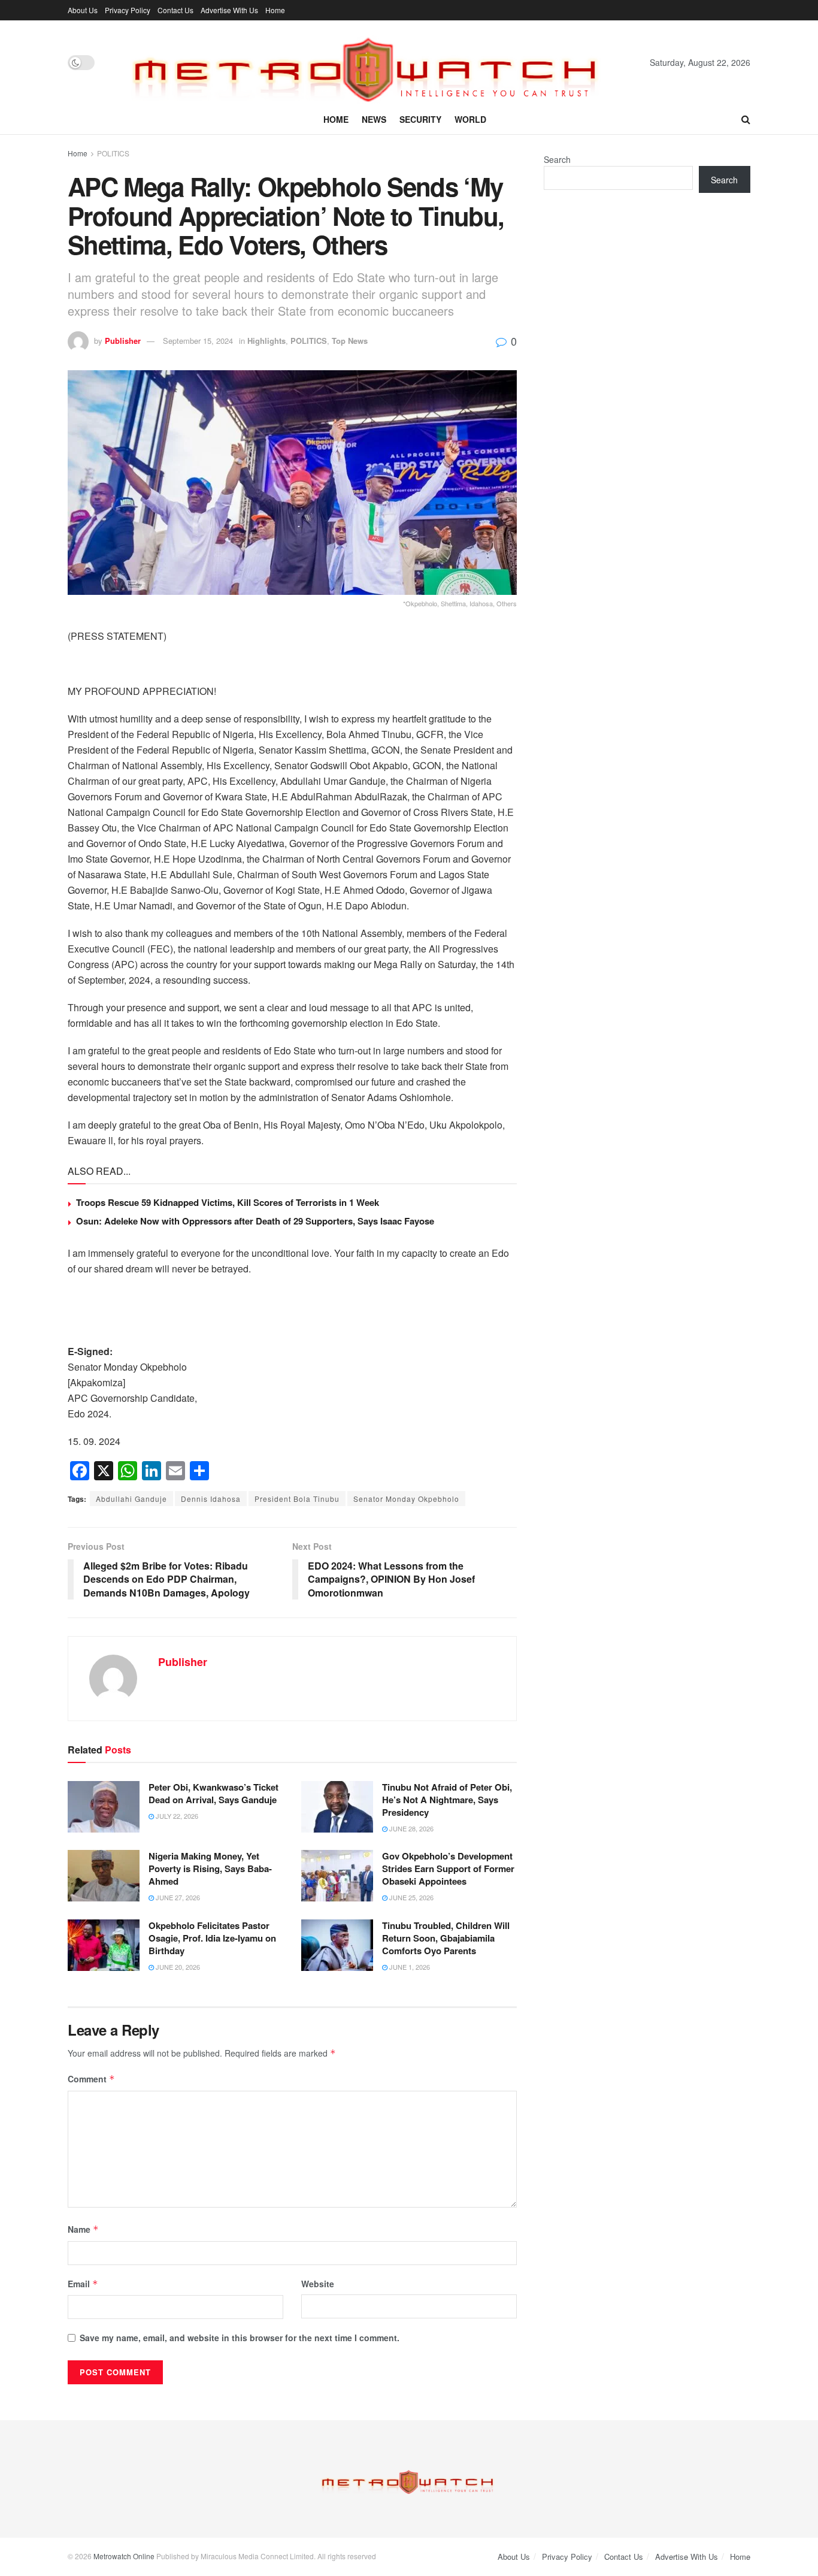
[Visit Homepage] (372, 62)
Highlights (266, 341)
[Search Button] (746, 119)
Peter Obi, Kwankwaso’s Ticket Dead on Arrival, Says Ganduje (213, 1793)
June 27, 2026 (177, 1897)
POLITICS (113, 153)
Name (83, 2229)
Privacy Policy (128, 10)
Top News (350, 341)
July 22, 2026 (176, 1816)
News (374, 119)
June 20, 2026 (177, 1967)
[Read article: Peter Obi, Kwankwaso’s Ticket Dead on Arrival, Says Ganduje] (104, 1807)
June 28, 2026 (410, 1828)
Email (83, 2284)
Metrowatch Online (124, 2556)
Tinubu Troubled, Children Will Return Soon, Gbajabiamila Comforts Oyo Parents (446, 1938)
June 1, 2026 (409, 1967)
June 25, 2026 (410, 1897)
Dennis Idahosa (211, 1499)
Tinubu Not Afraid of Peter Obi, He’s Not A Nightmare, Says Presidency (447, 1800)
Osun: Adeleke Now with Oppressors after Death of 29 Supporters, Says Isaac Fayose (256, 1221)
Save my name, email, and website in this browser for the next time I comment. (240, 2338)
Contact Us (175, 10)
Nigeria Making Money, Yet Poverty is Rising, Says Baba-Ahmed (210, 1868)
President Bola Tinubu (297, 1499)
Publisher (123, 341)
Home (275, 10)
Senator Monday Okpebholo (406, 1499)
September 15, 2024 (198, 341)
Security (420, 119)
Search (557, 159)
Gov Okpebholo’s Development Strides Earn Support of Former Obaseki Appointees (448, 1868)
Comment (91, 2079)
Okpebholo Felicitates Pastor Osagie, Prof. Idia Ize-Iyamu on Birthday (212, 1938)
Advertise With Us (229, 10)
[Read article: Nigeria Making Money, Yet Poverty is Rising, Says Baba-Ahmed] (104, 1876)
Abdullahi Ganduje (131, 1499)
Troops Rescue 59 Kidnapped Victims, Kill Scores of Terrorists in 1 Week (228, 1202)
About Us (83, 10)
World (470, 119)
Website (318, 2284)
